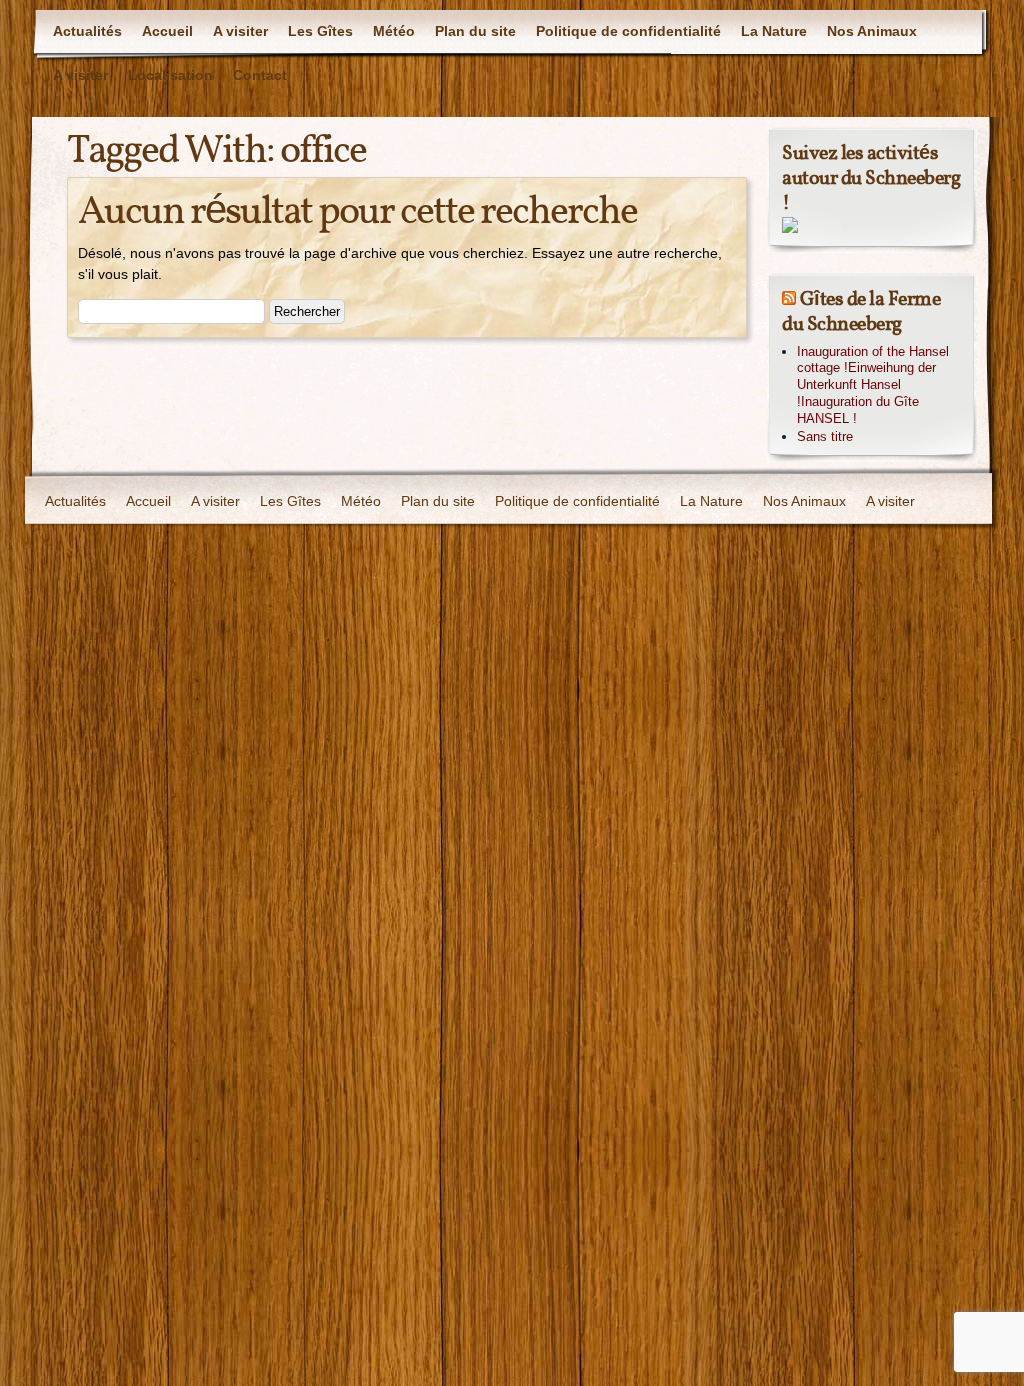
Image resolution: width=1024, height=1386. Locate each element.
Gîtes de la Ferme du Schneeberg (861, 312)
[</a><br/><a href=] (790, 229)
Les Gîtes (320, 31)
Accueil (167, 31)
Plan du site (475, 31)
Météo (394, 31)
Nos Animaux (872, 31)
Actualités (87, 31)
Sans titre (825, 436)
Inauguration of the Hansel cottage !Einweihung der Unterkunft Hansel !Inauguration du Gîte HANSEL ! (873, 385)
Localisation (170, 75)
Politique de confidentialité (628, 31)
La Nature (774, 31)
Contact (260, 75)
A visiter (240, 31)
